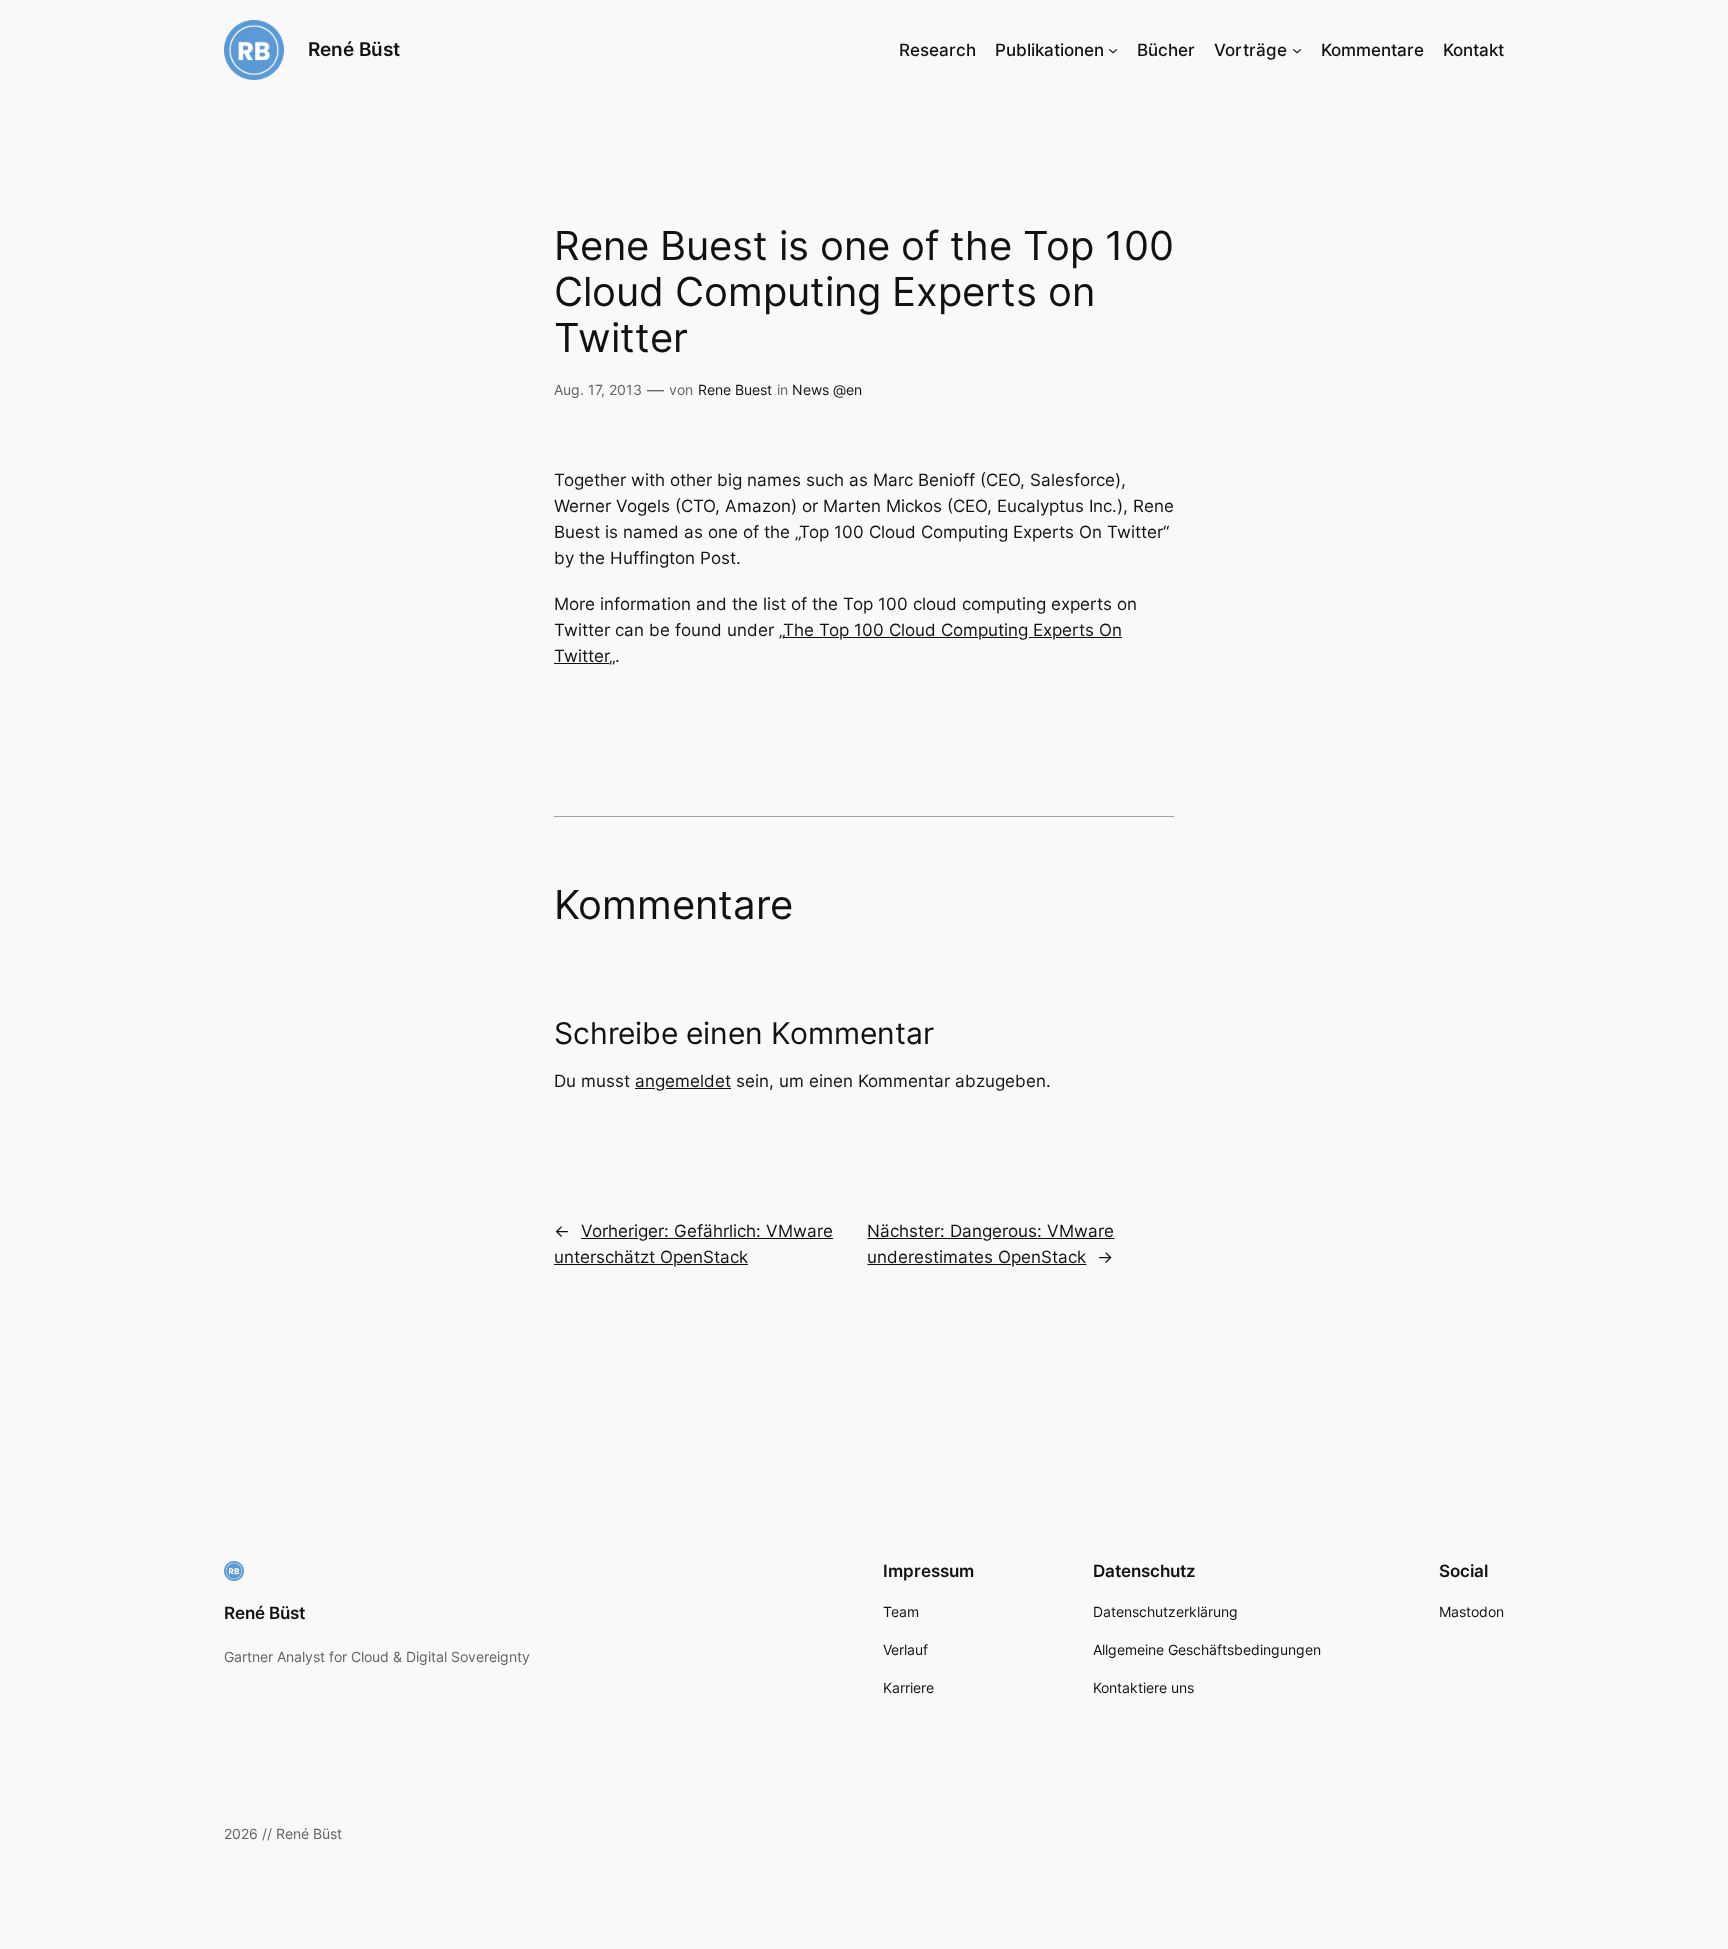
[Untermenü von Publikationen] (1113, 50)
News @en (827, 389)
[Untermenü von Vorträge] (1297, 50)
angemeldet (683, 1081)
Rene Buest (735, 389)
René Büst (354, 49)
